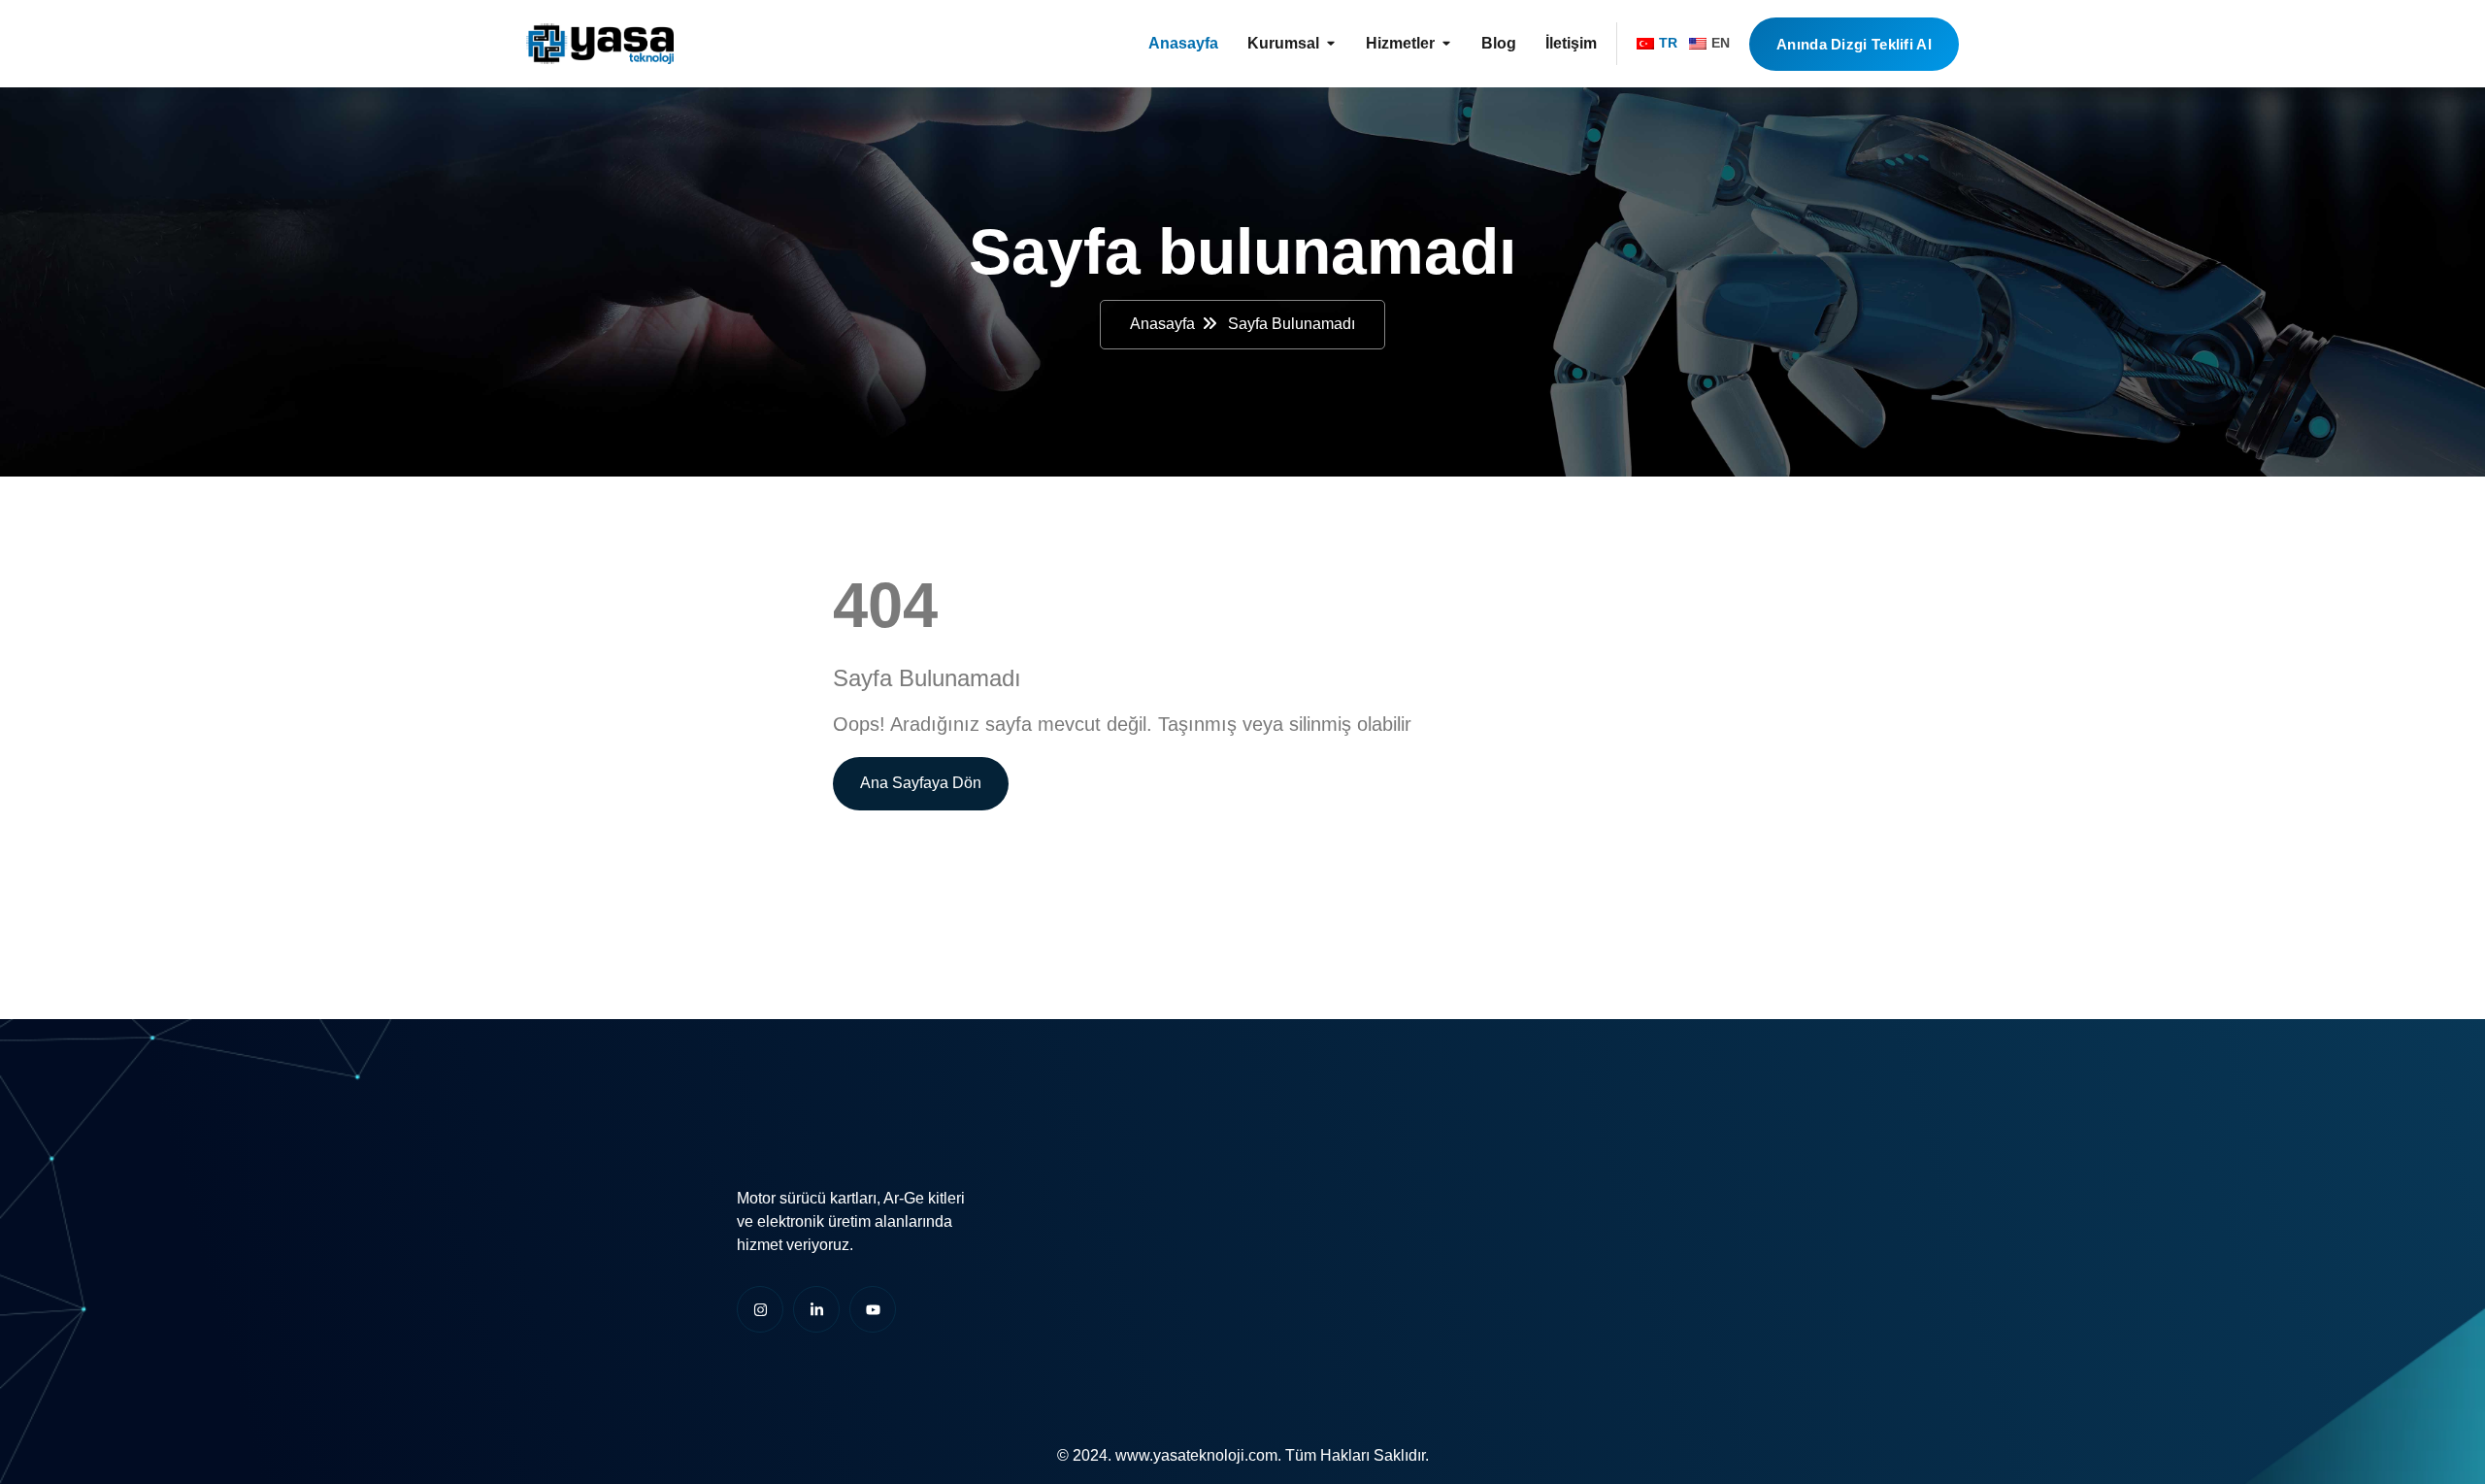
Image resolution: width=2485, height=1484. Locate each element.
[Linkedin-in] (816, 1309)
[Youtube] (873, 1309)
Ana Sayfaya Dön (921, 783)
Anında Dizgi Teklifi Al (1854, 44)
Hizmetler (1400, 43)
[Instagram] (760, 1309)
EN (1721, 43)
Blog (1499, 43)
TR (1668, 43)
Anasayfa (1183, 43)
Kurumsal (1283, 43)
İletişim (1571, 43)
